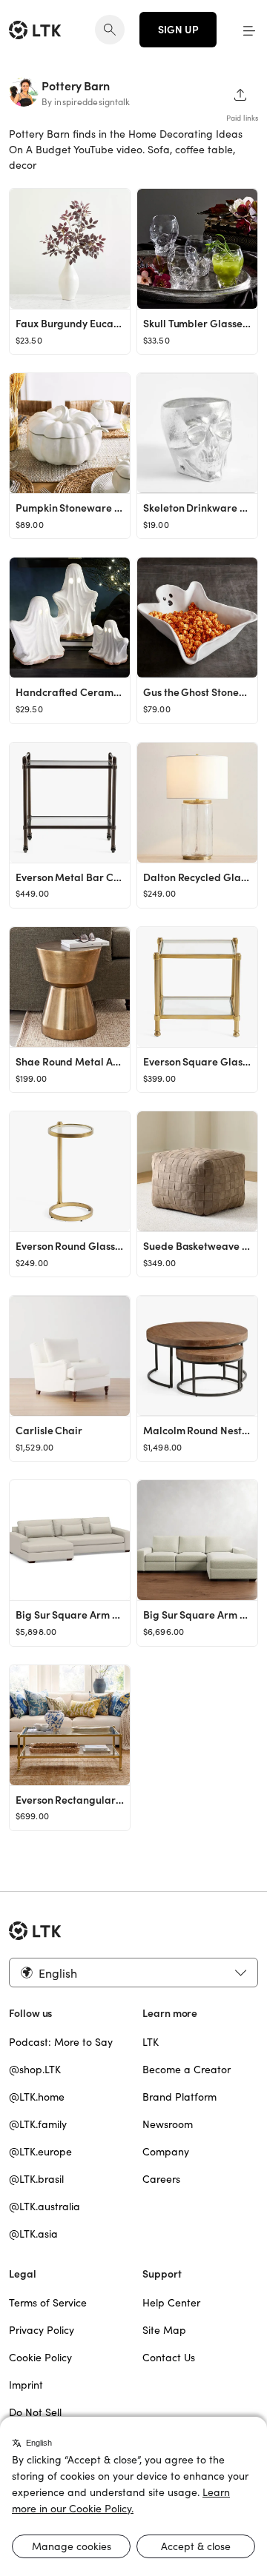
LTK (151, 2042)
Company (166, 2152)
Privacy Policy (42, 2330)
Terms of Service (48, 2303)
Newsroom (168, 2124)
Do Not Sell (35, 2412)
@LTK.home (37, 2097)
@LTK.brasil (36, 2179)
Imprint (26, 2385)
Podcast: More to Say (61, 2042)
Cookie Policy (40, 2358)
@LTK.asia (33, 2234)
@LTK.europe (40, 2152)
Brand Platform (179, 2097)
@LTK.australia (44, 2207)
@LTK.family (38, 2124)
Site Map (164, 2330)
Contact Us (169, 2358)
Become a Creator (187, 2070)
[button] (249, 30)
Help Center (171, 2303)
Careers (161, 2179)
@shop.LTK (35, 2070)
